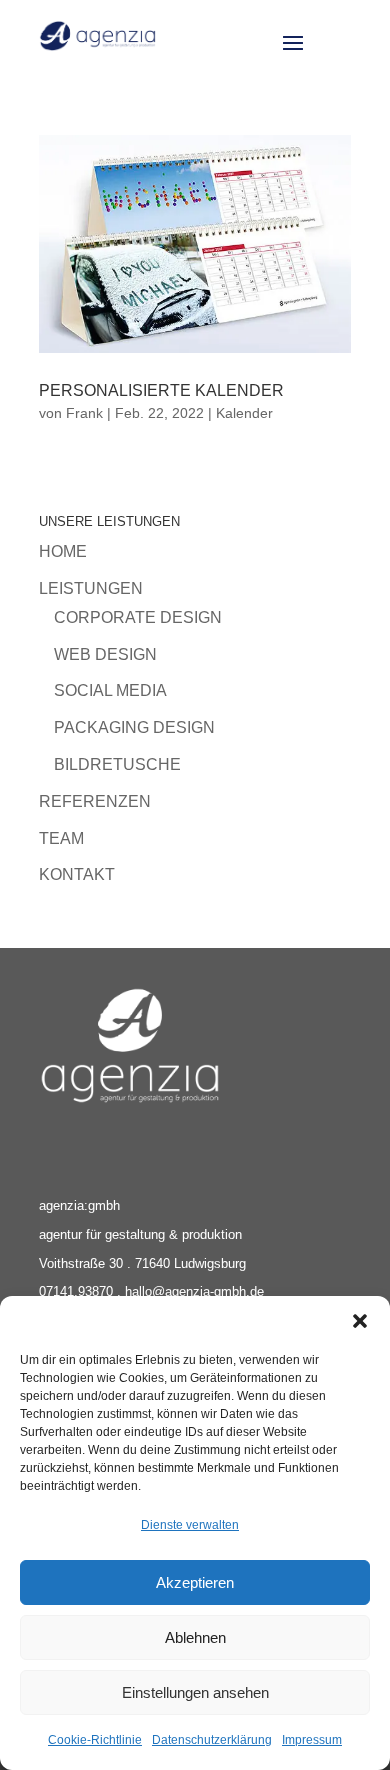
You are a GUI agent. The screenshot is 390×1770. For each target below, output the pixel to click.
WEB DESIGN (105, 654)
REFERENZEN (95, 801)
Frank (84, 413)
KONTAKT (77, 874)
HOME (63, 551)
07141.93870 (76, 1291)
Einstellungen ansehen (195, 1692)
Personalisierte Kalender (161, 390)
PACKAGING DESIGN (134, 727)
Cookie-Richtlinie (95, 1740)
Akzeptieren (195, 1582)
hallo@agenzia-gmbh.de (194, 1291)
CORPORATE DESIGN (138, 617)
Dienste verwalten (190, 1525)
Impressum (312, 1740)
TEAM (61, 838)
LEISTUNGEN (91, 588)
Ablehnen (195, 1637)
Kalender (244, 413)
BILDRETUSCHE (117, 764)
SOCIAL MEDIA (110, 690)
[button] (360, 1321)
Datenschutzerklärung (212, 1740)
